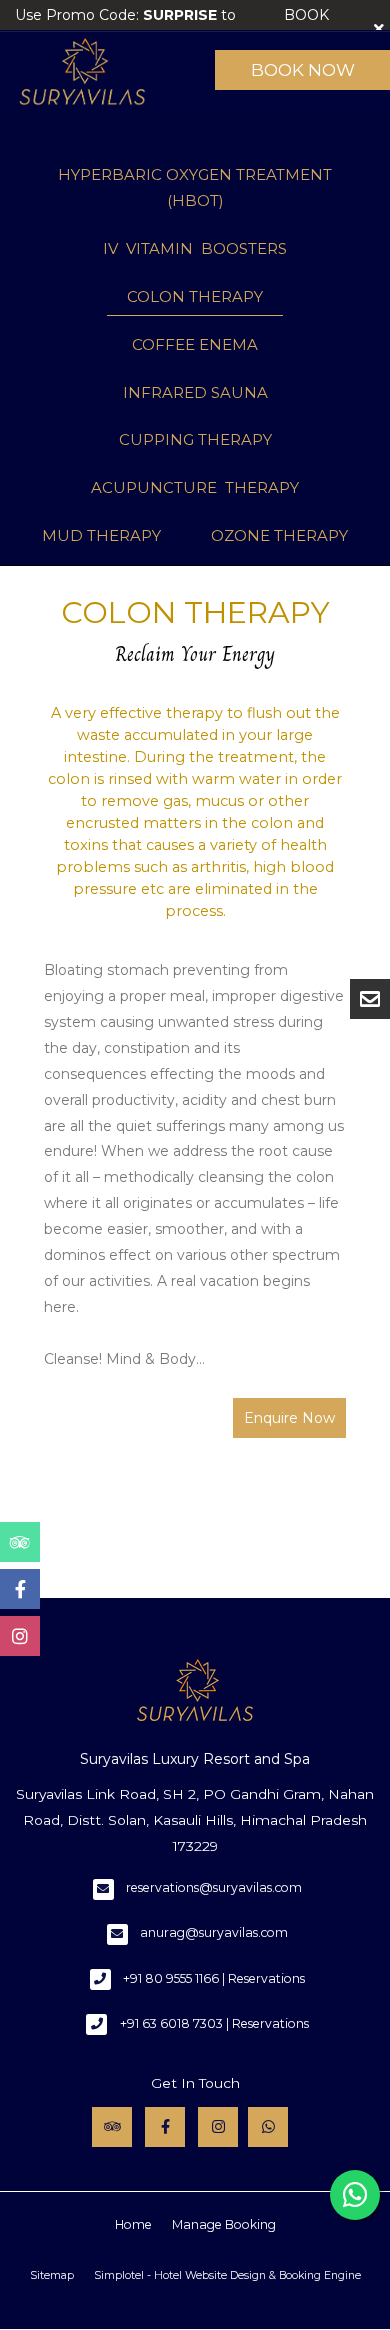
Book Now (303, 70)
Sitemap (52, 2275)
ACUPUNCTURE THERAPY (195, 487)
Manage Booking (224, 2224)
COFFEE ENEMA (195, 344)
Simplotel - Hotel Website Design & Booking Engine (227, 2275)
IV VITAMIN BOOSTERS (195, 248)
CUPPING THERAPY (195, 439)
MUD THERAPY (101, 535)
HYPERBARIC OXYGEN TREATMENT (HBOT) (195, 187)
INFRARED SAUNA (195, 392)
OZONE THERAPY (279, 535)
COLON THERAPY (195, 296)
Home (133, 2224)
